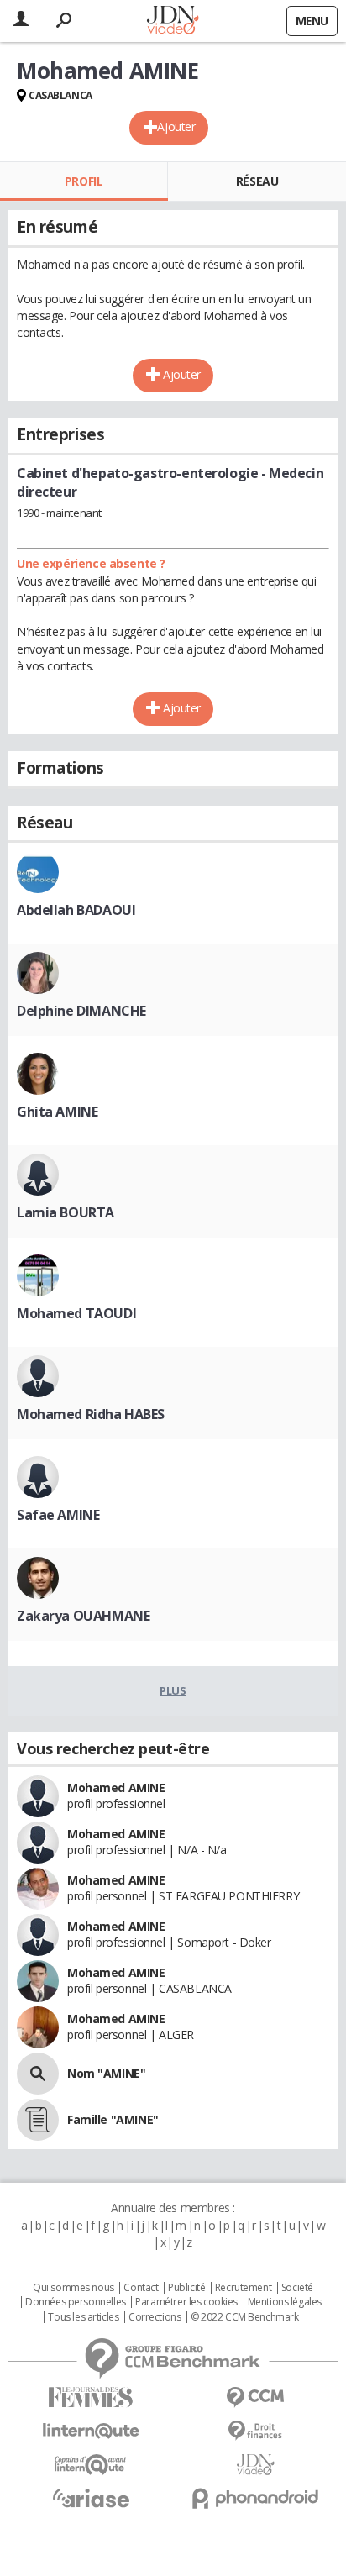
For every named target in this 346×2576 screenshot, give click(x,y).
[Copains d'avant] (91, 2465)
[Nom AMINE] (38, 2074)
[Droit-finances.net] (255, 2431)
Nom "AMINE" (106, 2073)
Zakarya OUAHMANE (83, 1616)
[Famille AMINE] (38, 2120)
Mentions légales (285, 2302)
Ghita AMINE (57, 1112)
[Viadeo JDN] (255, 2465)
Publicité (186, 2288)
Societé (297, 2288)
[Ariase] (91, 2498)
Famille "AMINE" (113, 2119)
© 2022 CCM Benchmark (245, 2317)
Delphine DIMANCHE (81, 1011)
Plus (173, 1690)
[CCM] (255, 2397)
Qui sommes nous (73, 2288)
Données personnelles (76, 2302)
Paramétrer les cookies (186, 2302)
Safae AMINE (58, 1515)
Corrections (155, 2317)
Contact (141, 2288)
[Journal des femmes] (91, 2397)
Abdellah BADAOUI (76, 910)
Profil (84, 181)
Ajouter (176, 126)
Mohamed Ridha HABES (91, 1414)
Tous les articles (83, 2317)
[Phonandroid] (255, 2498)
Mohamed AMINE (116, 1787)
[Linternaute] (91, 2431)
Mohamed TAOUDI (76, 1313)
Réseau (257, 181)
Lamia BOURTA (66, 1212)
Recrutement (243, 2288)
